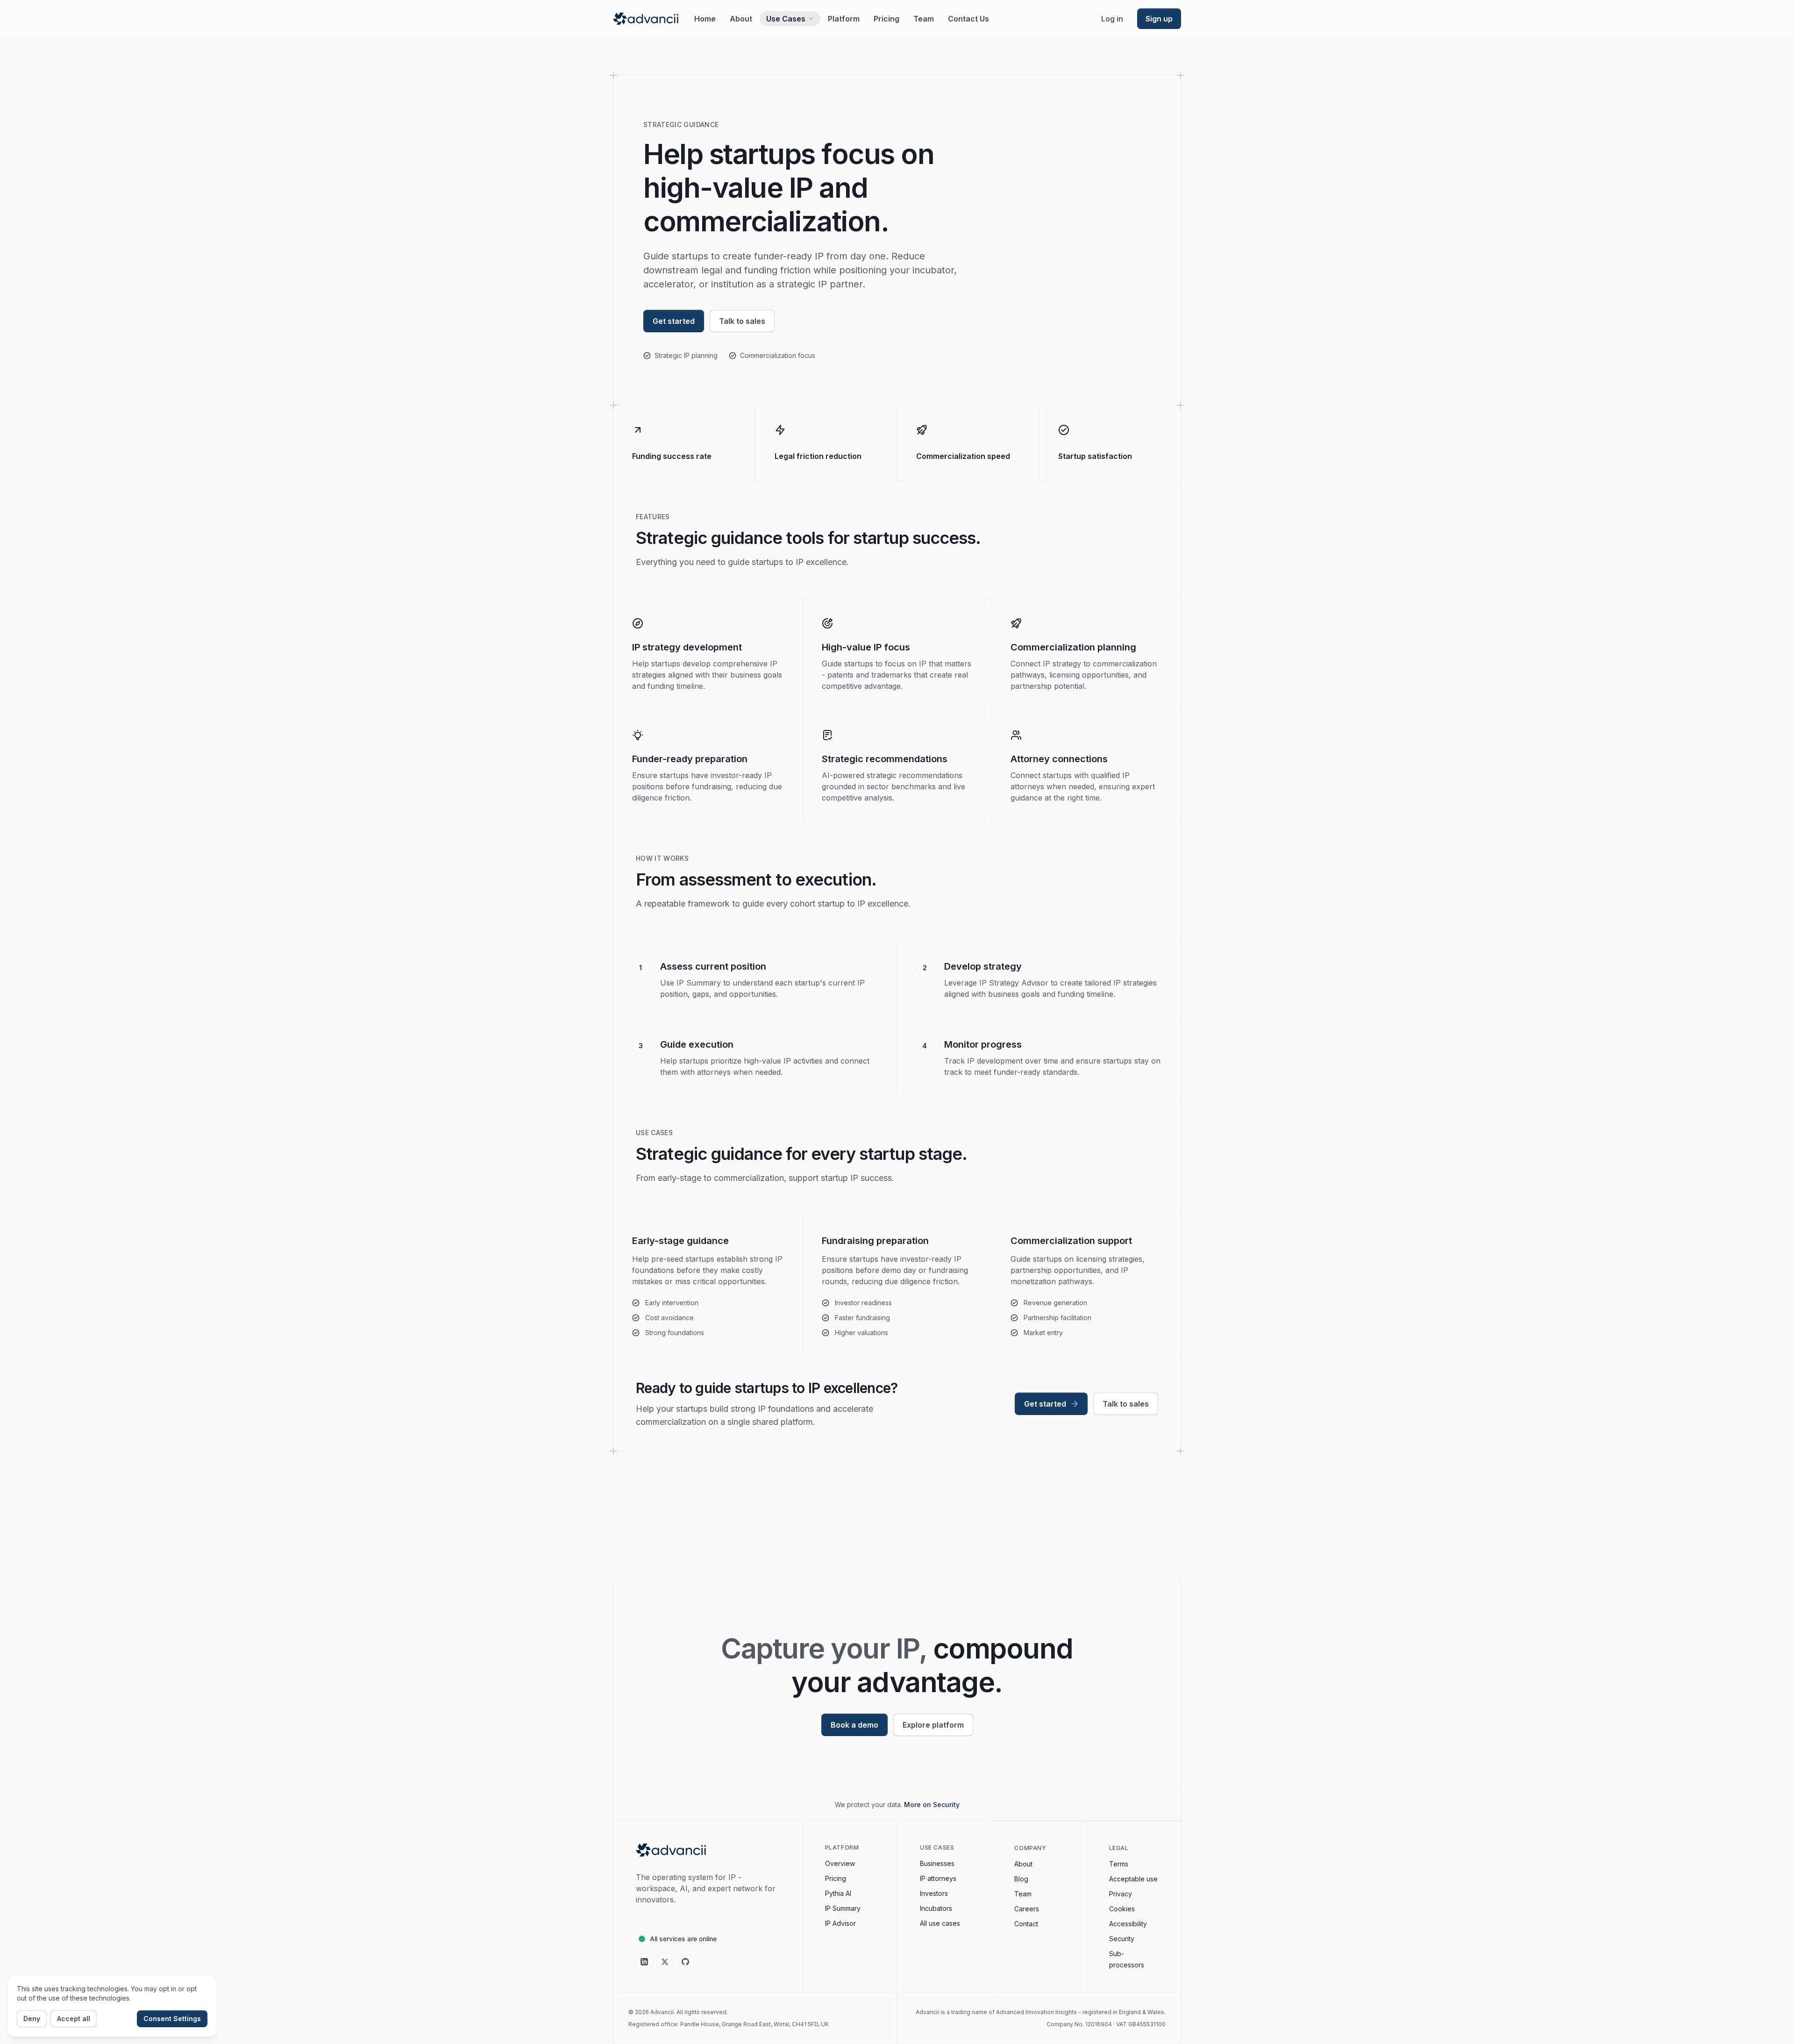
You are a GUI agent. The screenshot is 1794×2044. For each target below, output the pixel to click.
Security (1122, 1939)
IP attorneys (938, 1878)
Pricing (836, 1878)
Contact (1026, 1924)
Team (1023, 1894)
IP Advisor (840, 1923)
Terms (1119, 1864)
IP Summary (843, 1908)
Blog (1021, 1879)
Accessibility (1128, 1924)
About (1023, 1864)
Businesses (937, 1863)
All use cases (940, 1923)
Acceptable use (1133, 1879)
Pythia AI (838, 1893)
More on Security (932, 1805)
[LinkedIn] (644, 1962)
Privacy (1121, 1894)
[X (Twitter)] (665, 1962)
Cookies (1122, 1909)
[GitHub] (685, 1962)
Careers (1027, 1909)
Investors (934, 1893)
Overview (840, 1863)
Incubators (936, 1908)
